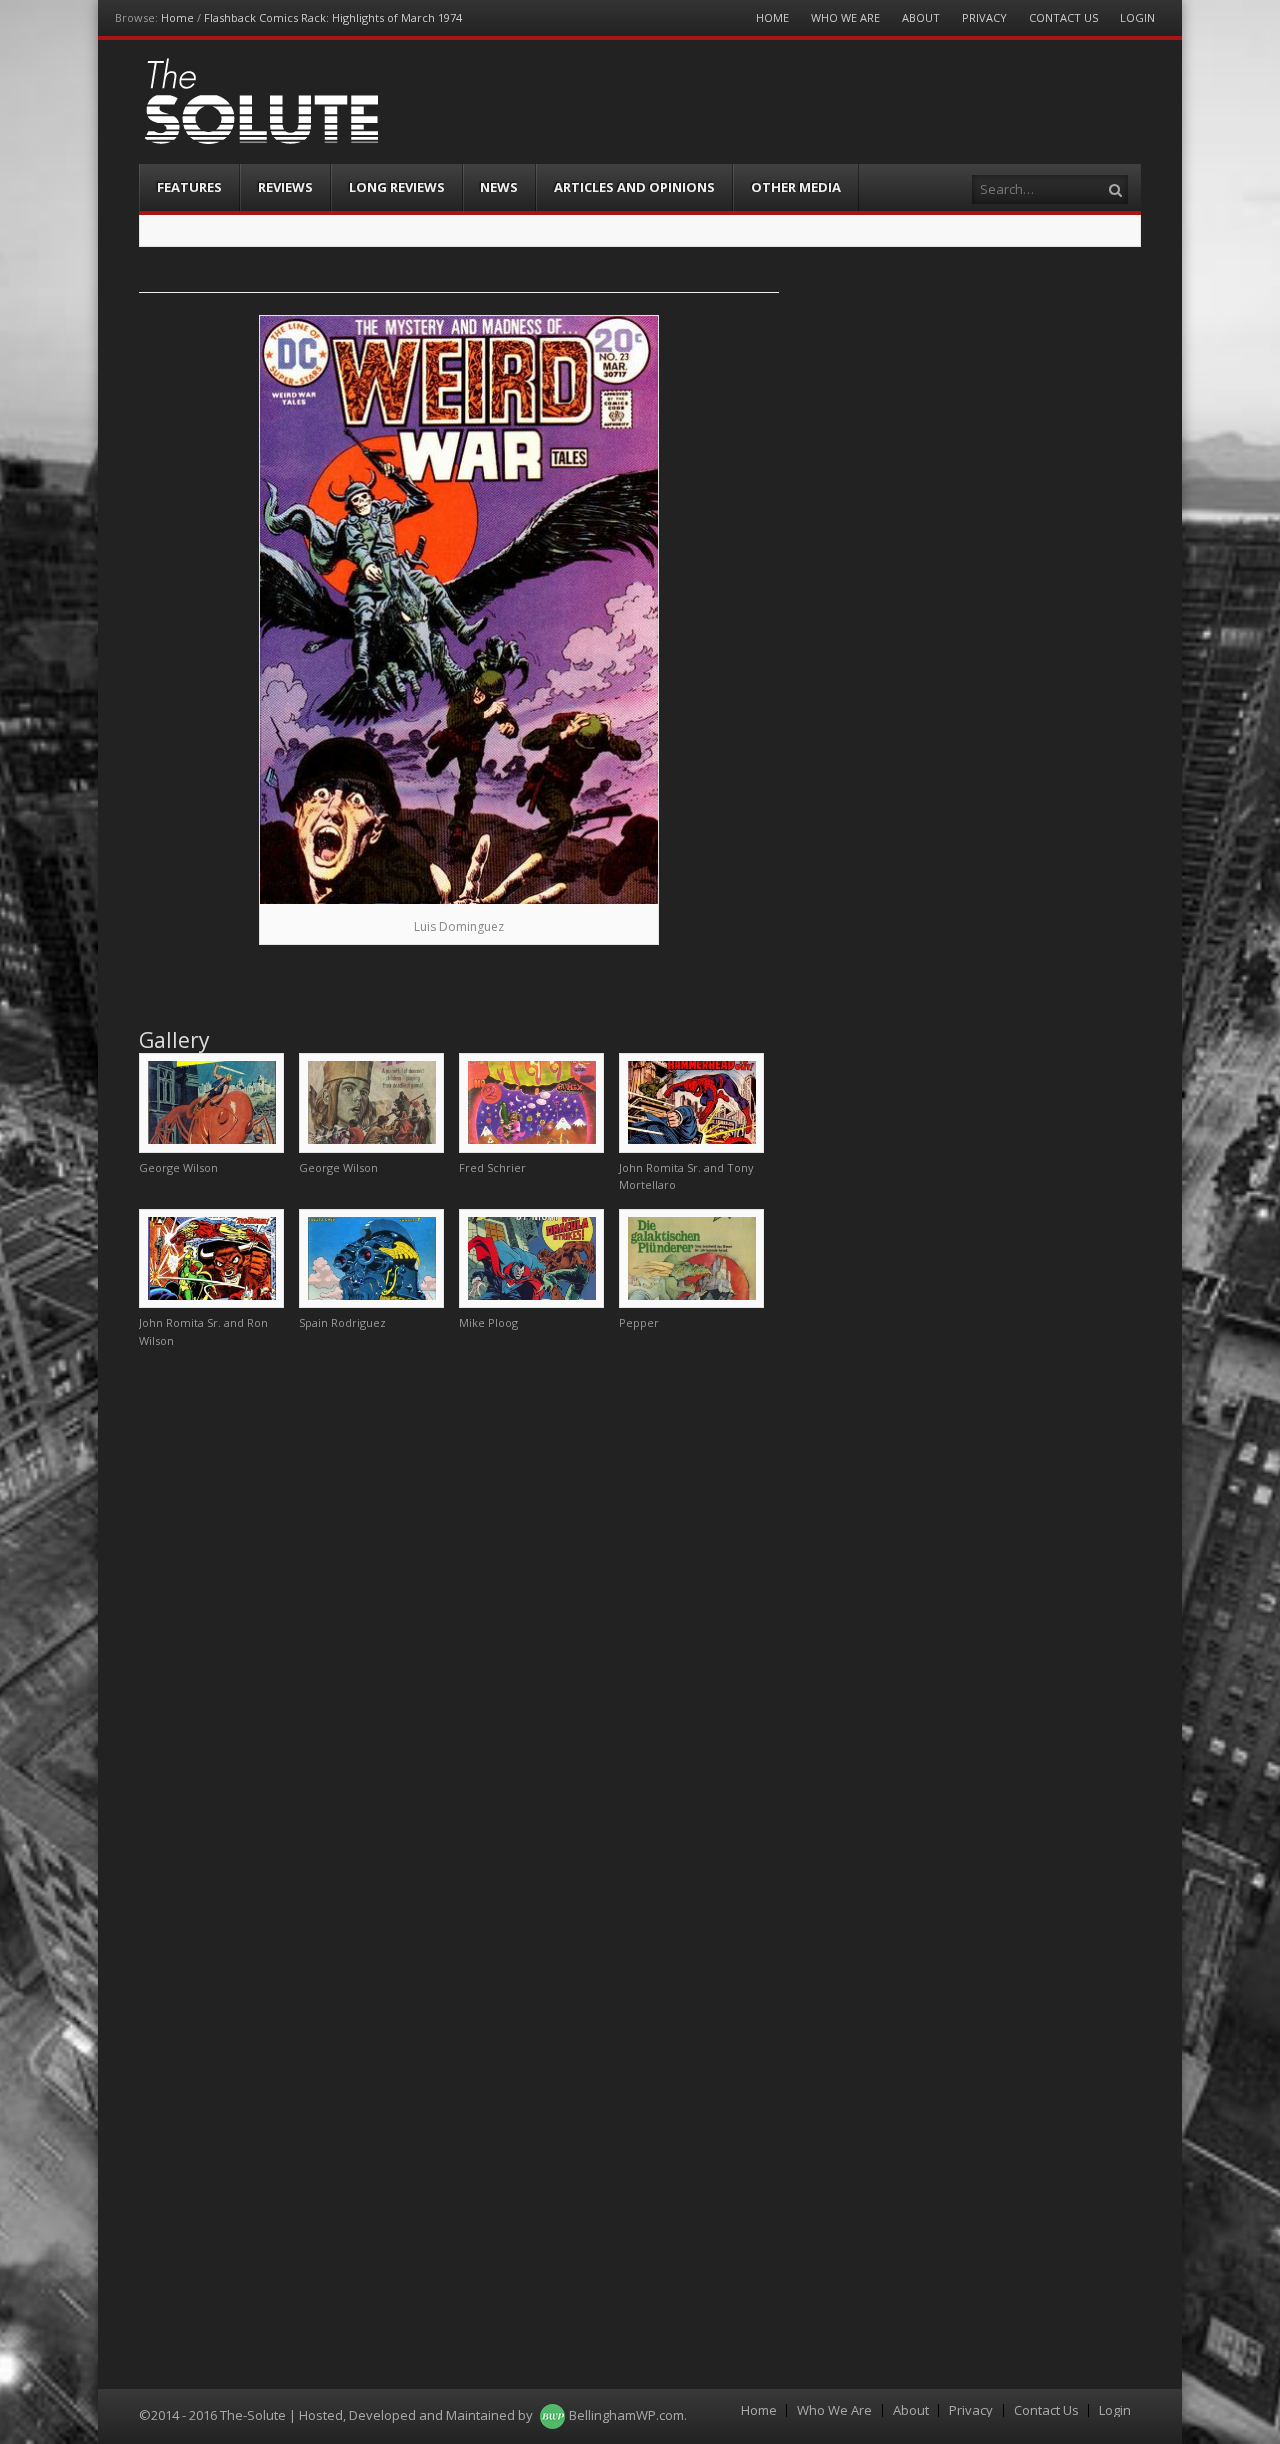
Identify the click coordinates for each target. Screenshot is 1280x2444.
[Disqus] (459, 1615)
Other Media (796, 187)
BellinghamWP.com (626, 2415)
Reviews (285, 187)
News (499, 187)
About (921, 17)
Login (1137, 17)
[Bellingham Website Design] (552, 2415)
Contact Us (1063, 17)
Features (189, 187)
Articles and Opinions (634, 187)
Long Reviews (397, 187)
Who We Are (845, 17)
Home (177, 17)
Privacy (984, 17)
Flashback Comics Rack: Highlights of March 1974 (333, 17)
